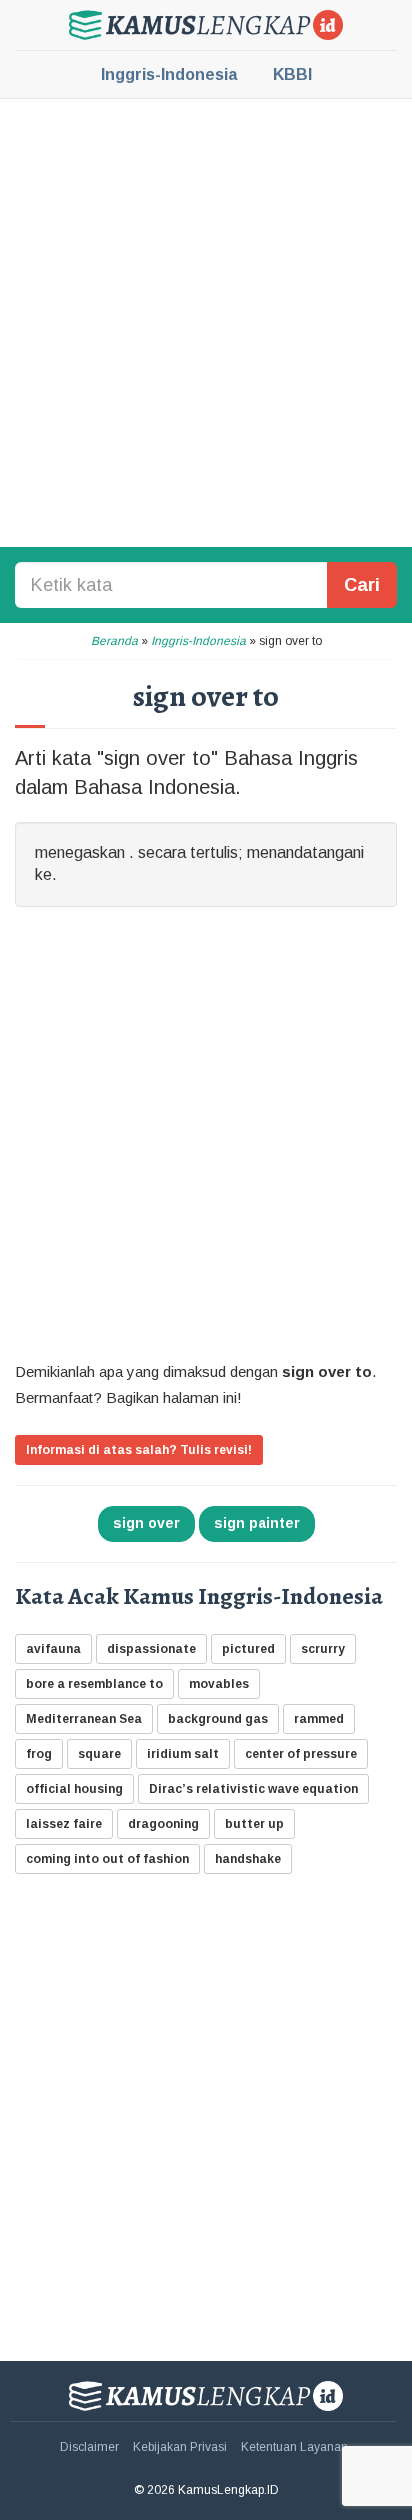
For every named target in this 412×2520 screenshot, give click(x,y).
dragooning (163, 1824)
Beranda (114, 641)
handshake (248, 1859)
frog (39, 1754)
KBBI (292, 74)
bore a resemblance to (94, 1684)
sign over (146, 1523)
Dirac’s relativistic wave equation (253, 1789)
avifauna (53, 1649)
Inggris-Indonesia (169, 74)
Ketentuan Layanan (294, 2447)
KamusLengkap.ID (206, 25)
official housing (74, 1789)
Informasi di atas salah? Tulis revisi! (139, 1450)
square (99, 1754)
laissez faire (64, 1824)
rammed (319, 1719)
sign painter (257, 1523)
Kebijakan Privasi (180, 2447)
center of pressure (301, 1754)
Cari (362, 585)
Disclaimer (89, 2447)
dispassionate (151, 1649)
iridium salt (183, 1754)
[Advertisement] (206, 321)
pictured (248, 1649)
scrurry (323, 1649)
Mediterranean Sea (84, 1719)
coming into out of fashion (107, 1859)
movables (219, 1684)
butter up (254, 1824)
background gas (218, 1719)
